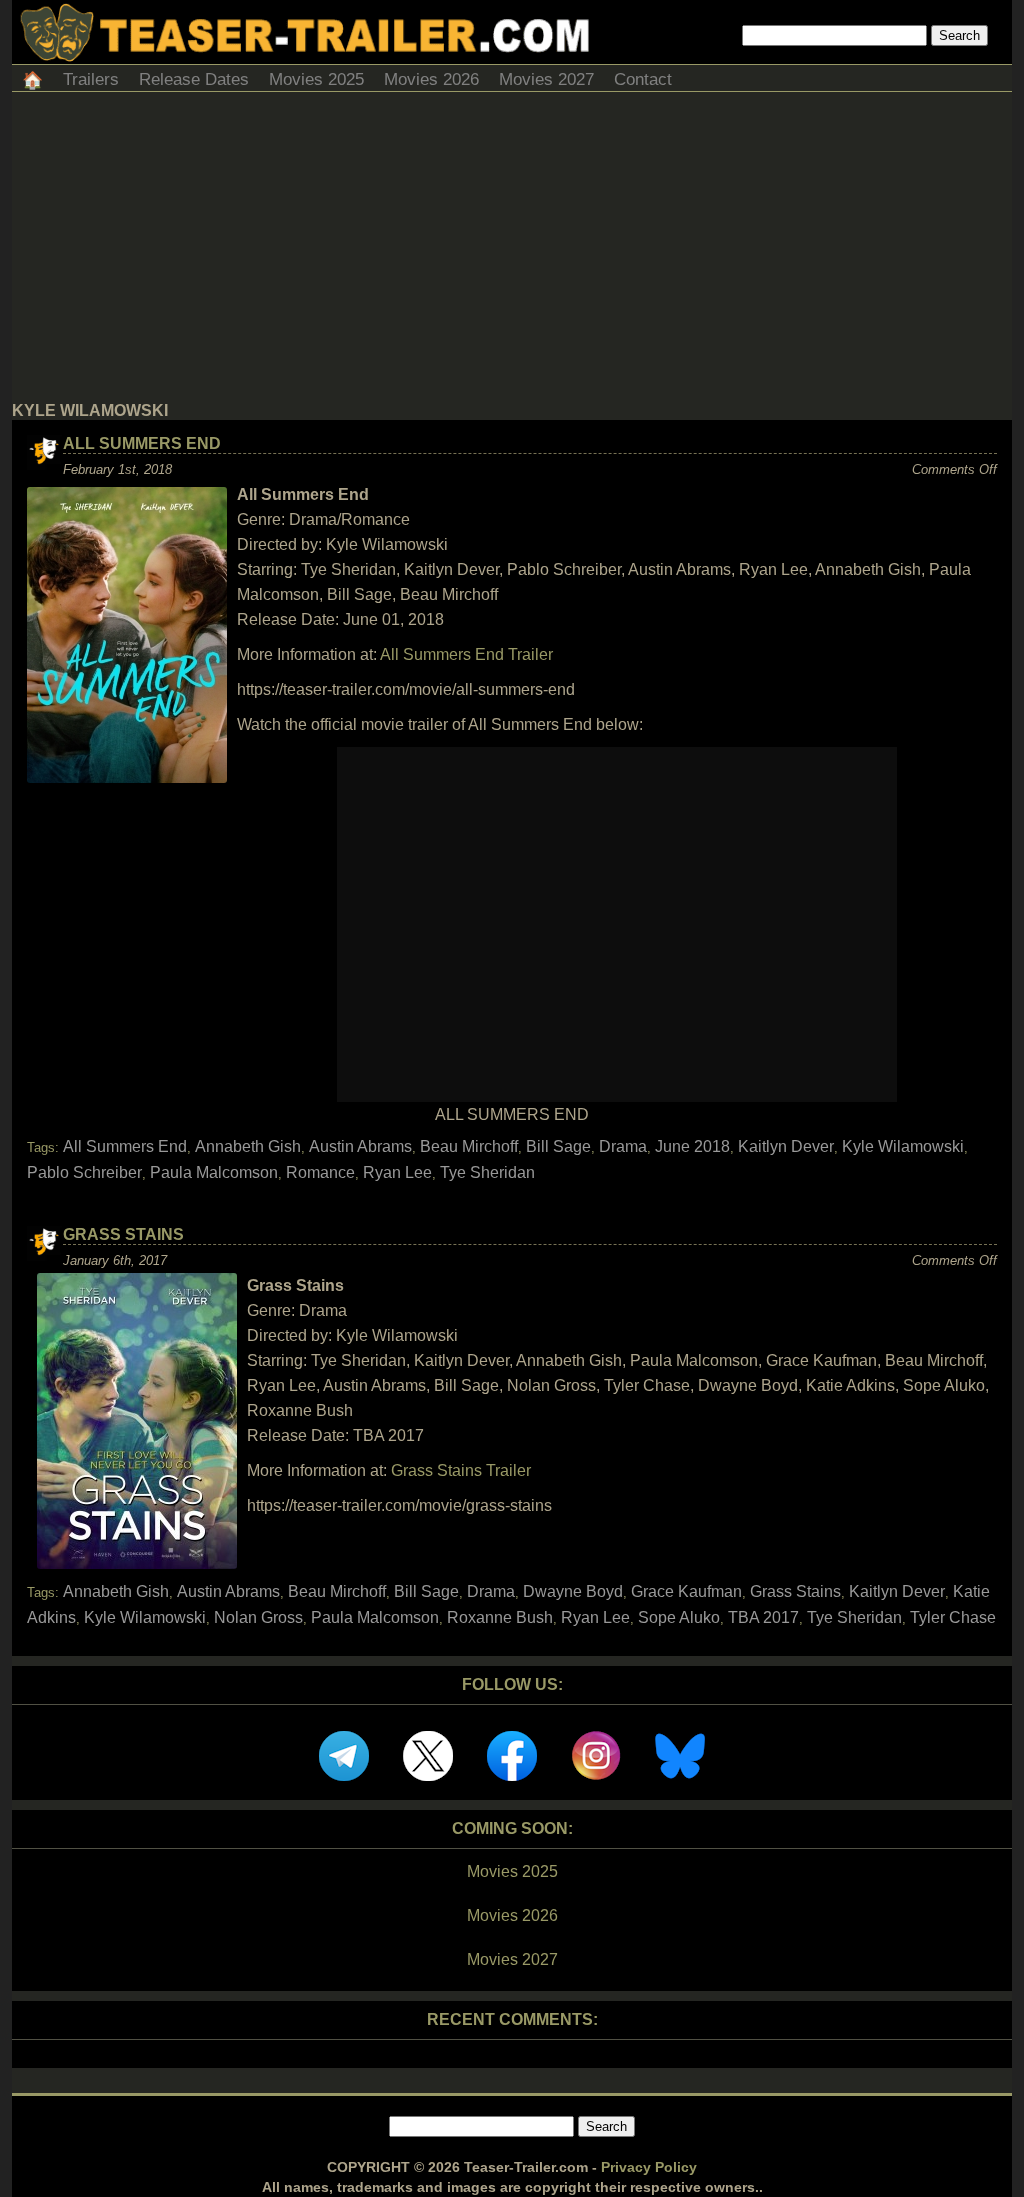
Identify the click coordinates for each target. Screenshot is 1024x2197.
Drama (623, 1146)
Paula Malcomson (214, 1172)
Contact (643, 79)
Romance (320, 1172)
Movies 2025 (316, 79)
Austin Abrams (360, 1146)
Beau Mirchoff (469, 1146)
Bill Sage (558, 1146)
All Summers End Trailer (466, 654)
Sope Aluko (679, 1617)
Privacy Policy (649, 2167)
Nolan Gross (258, 1617)
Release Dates (194, 79)
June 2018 (692, 1146)
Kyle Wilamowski (903, 1146)
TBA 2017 (763, 1617)
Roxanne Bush (500, 1617)
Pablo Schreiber (84, 1172)
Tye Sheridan (487, 1172)
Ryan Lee (397, 1172)
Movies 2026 (431, 79)
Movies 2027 (546, 79)
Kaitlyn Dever (786, 1146)
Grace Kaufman (686, 1591)
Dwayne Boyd (573, 1591)
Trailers (91, 79)
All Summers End (142, 443)
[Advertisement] (512, 252)
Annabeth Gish (248, 1146)
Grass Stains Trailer (461, 1470)
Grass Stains (123, 1234)
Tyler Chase (953, 1617)
